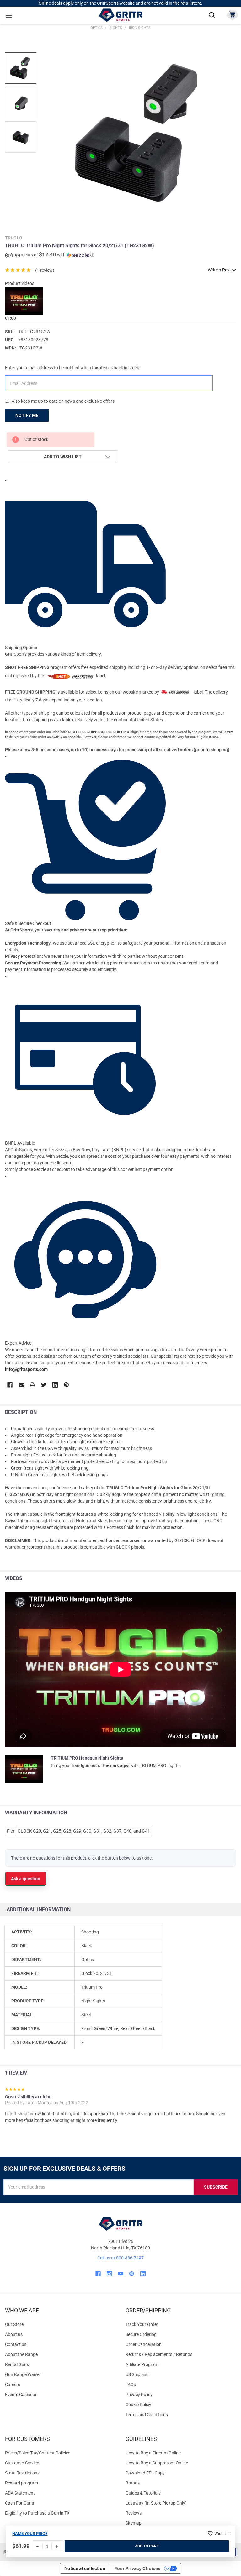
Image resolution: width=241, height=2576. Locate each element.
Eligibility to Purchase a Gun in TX (37, 2513)
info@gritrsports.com (26, 1369)
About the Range (21, 2354)
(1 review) (45, 270)
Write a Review (222, 270)
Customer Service (22, 2463)
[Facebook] (10, 1385)
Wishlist (222, 2534)
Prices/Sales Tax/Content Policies (38, 2453)
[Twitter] (44, 1385)
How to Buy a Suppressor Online (157, 2463)
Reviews (134, 2513)
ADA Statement (20, 2493)
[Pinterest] (66, 1385)
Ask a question (26, 1879)
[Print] (32, 1385)
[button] (50, 255)
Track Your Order (142, 2324)
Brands (133, 2483)
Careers (13, 2385)
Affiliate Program (142, 2364)
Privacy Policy (181, 2395)
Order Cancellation (144, 2344)
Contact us (16, 2344)
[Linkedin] (55, 1385)
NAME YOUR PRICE (30, 2534)
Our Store (14, 2324)
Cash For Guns (19, 2503)
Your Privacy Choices (137, 2568)
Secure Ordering (141, 2334)
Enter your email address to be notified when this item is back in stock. (73, 368)
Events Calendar (21, 2395)
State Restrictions (22, 2473)
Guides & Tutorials (143, 2493)
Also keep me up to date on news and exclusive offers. (64, 401)
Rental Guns (17, 2364)
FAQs (131, 2385)
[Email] (21, 1385)
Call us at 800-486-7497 (120, 2258)
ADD (139, 2546)
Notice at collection (85, 2568)
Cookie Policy (181, 2405)
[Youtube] (121, 2274)
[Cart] (232, 15)
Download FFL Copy (145, 2473)
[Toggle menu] (9, 15)
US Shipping (137, 2374)
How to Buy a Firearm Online (153, 2453)
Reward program (21, 2483)
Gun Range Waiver (23, 2374)
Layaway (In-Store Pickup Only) (156, 2503)
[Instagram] (109, 2274)
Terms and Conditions (181, 2415)
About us (14, 2334)
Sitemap (134, 2523)
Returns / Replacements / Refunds (159, 2354)
